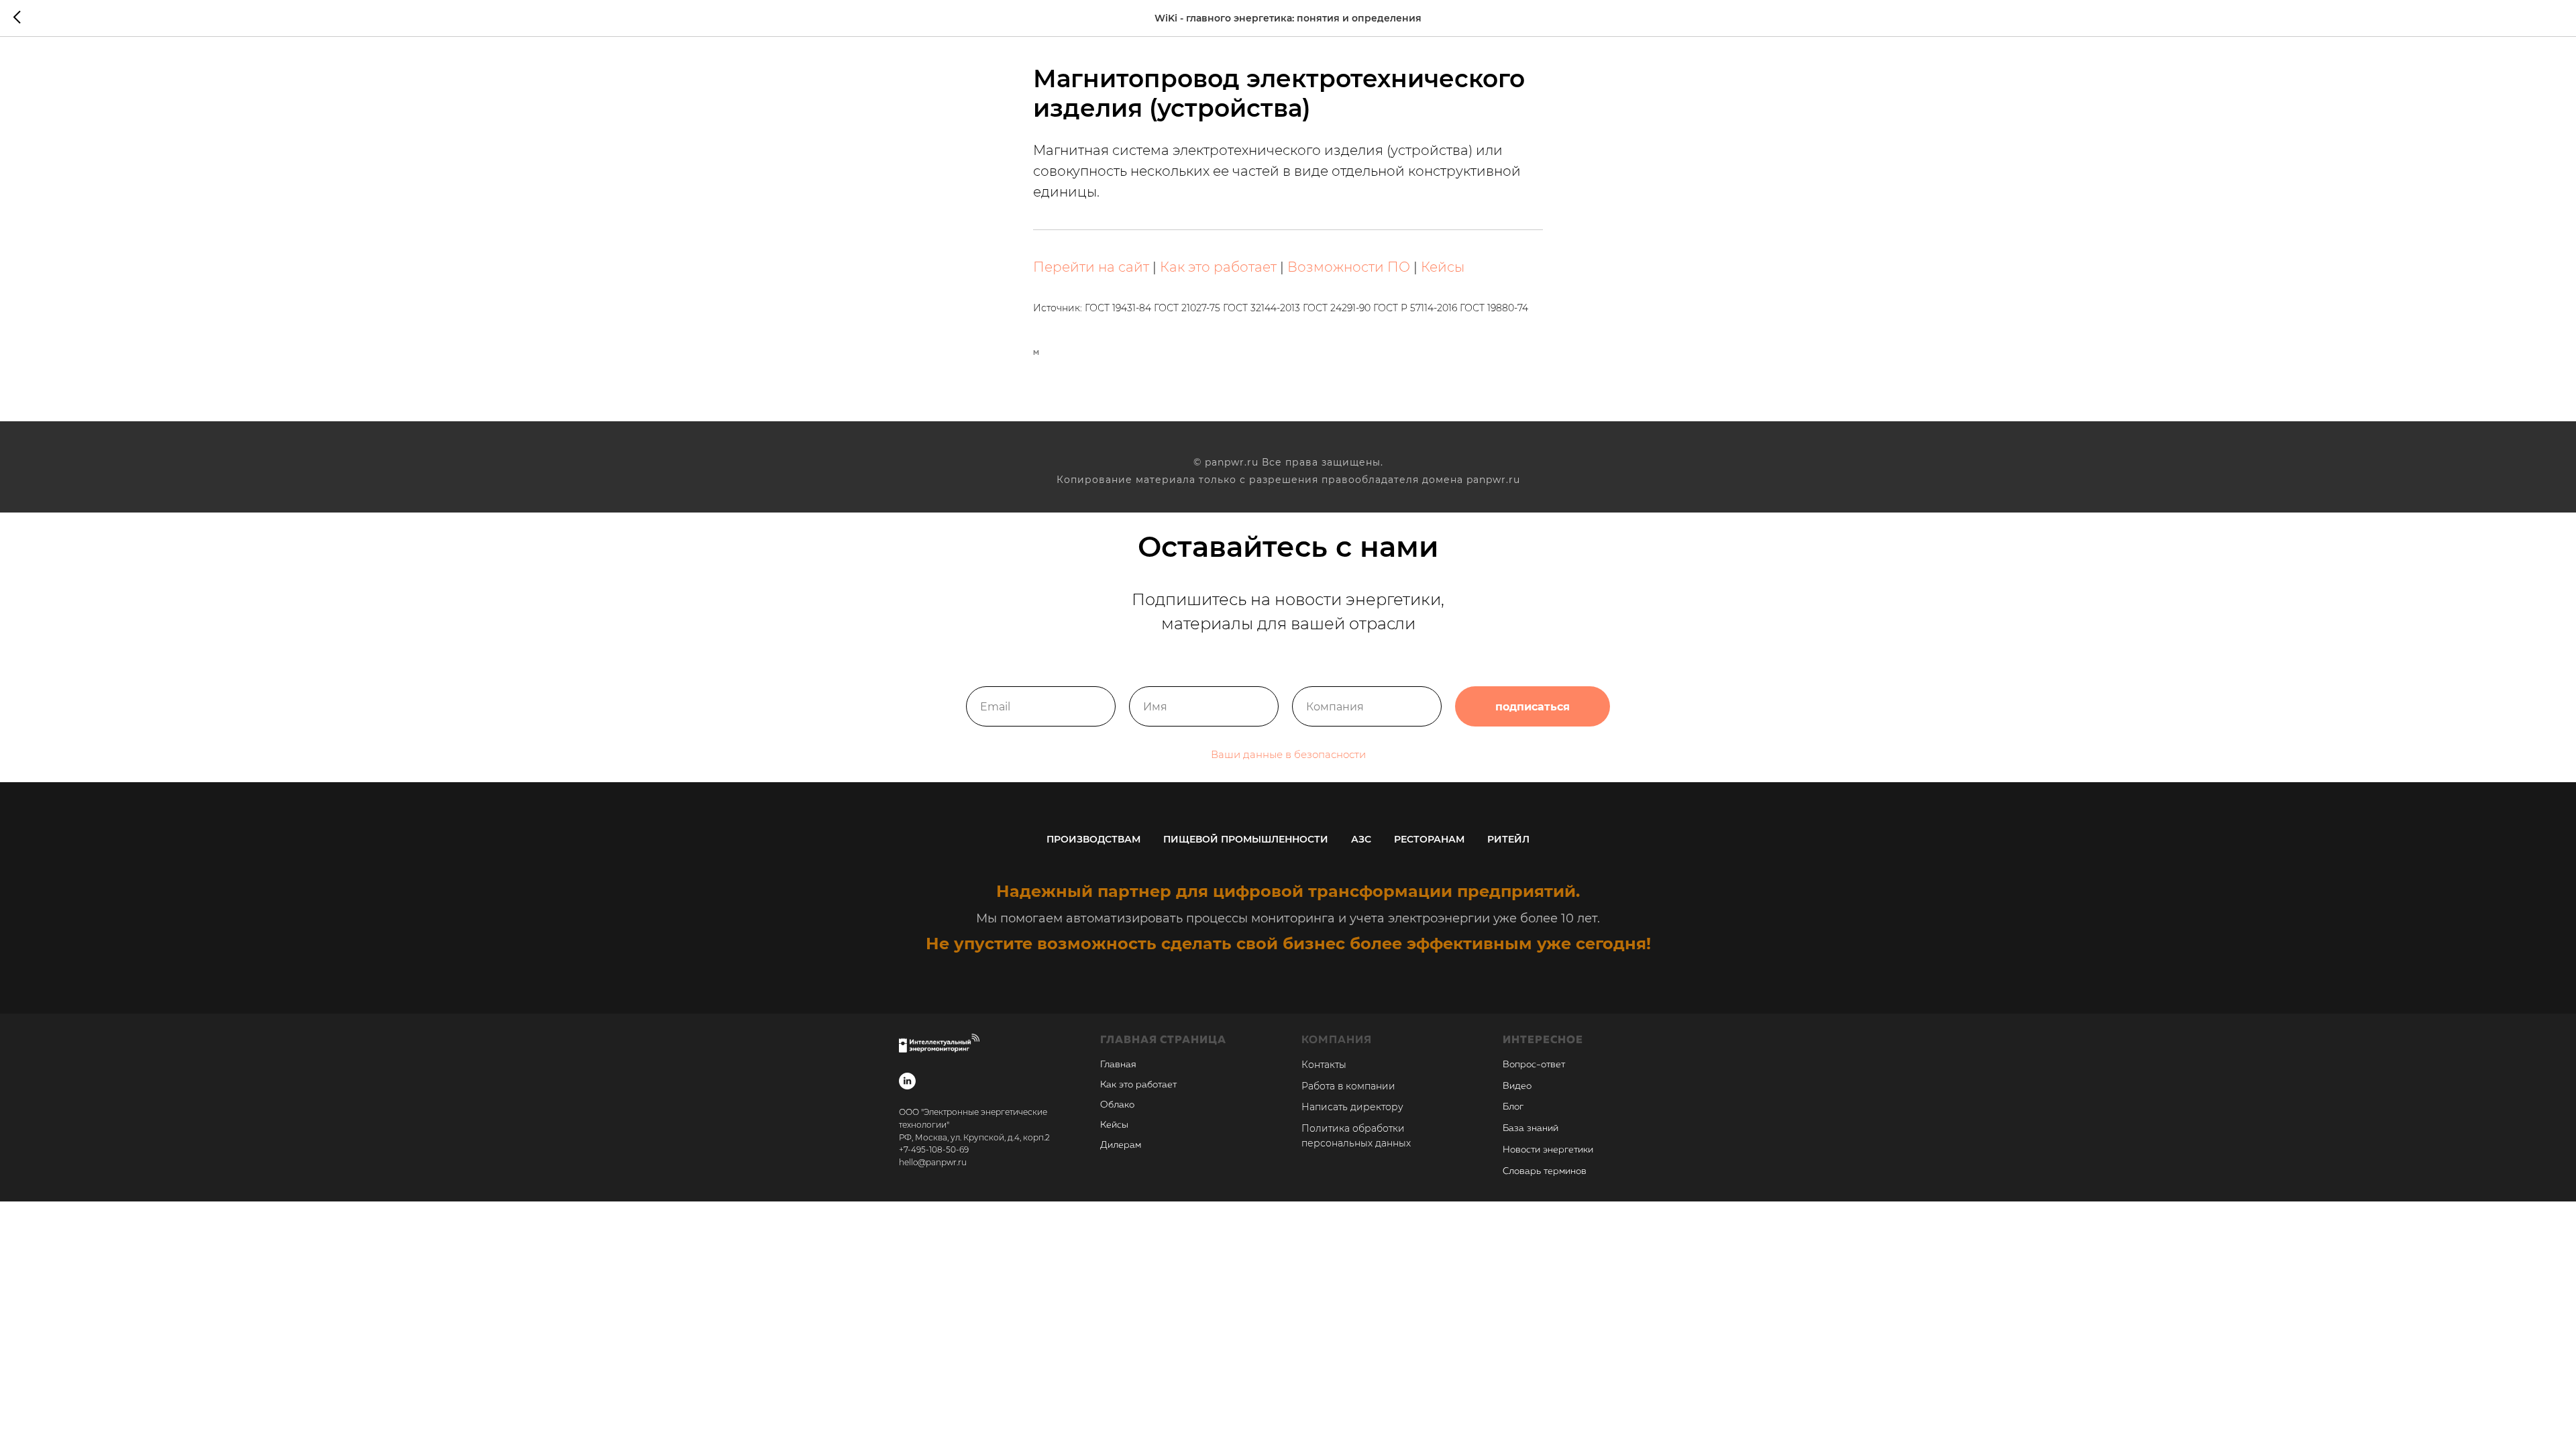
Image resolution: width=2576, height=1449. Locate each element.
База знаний (1531, 1128)
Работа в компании (1348, 1086)
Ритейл (1508, 839)
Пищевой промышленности (1246, 839)
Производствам (1093, 839)
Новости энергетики (1548, 1150)
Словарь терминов (1545, 1171)
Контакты (1324, 1065)
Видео (1517, 1086)
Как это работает (1218, 267)
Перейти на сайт (1091, 267)
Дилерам (1121, 1145)
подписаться (1533, 707)
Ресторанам (1429, 839)
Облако (1117, 1105)
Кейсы (1443, 267)
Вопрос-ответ (1534, 1065)
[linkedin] (907, 1081)
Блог (1513, 1107)
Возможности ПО (1349, 267)
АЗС (1361, 839)
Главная (1118, 1065)
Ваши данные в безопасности (1288, 754)
